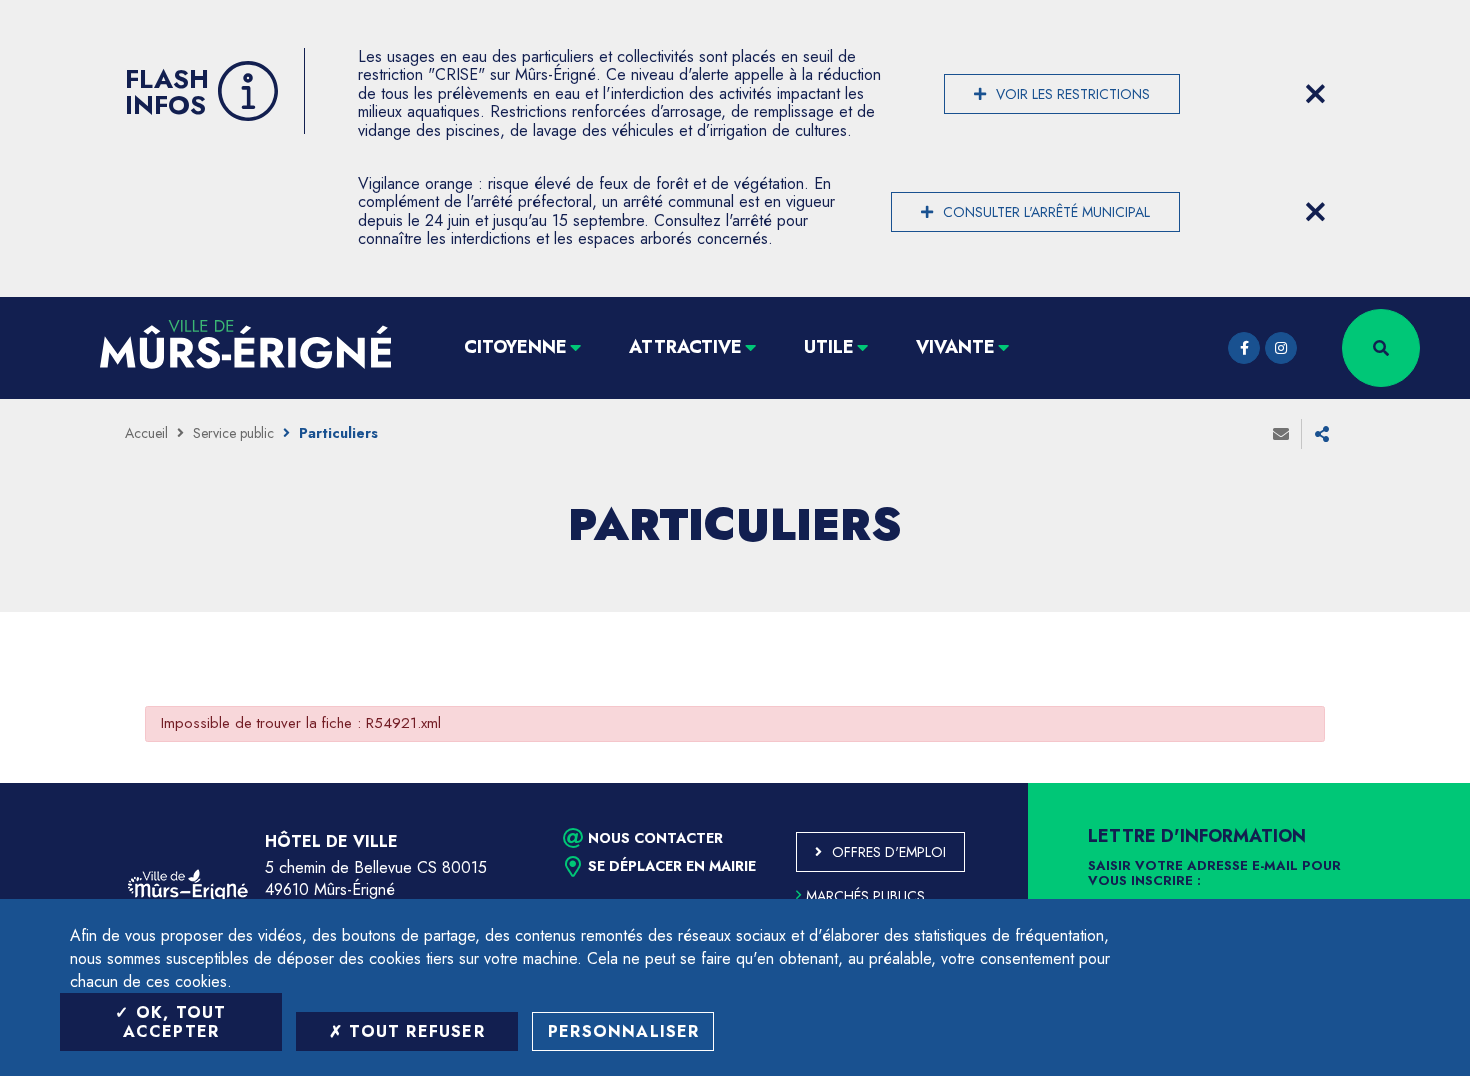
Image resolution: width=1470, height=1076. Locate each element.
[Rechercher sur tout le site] (1381, 348)
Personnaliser (624, 1031)
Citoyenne (515, 347)
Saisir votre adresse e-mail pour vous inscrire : (1214, 874)
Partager (1322, 434)
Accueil (146, 433)
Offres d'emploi (889, 852)
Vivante (955, 347)
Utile (829, 347)
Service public (233, 433)
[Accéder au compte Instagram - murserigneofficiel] (1281, 348)
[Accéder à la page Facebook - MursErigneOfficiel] (1244, 348)
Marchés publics (865, 896)
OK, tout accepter (175, 1022)
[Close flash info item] (1315, 94)
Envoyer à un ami (1281, 434)
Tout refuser (414, 1031)
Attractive (685, 347)
